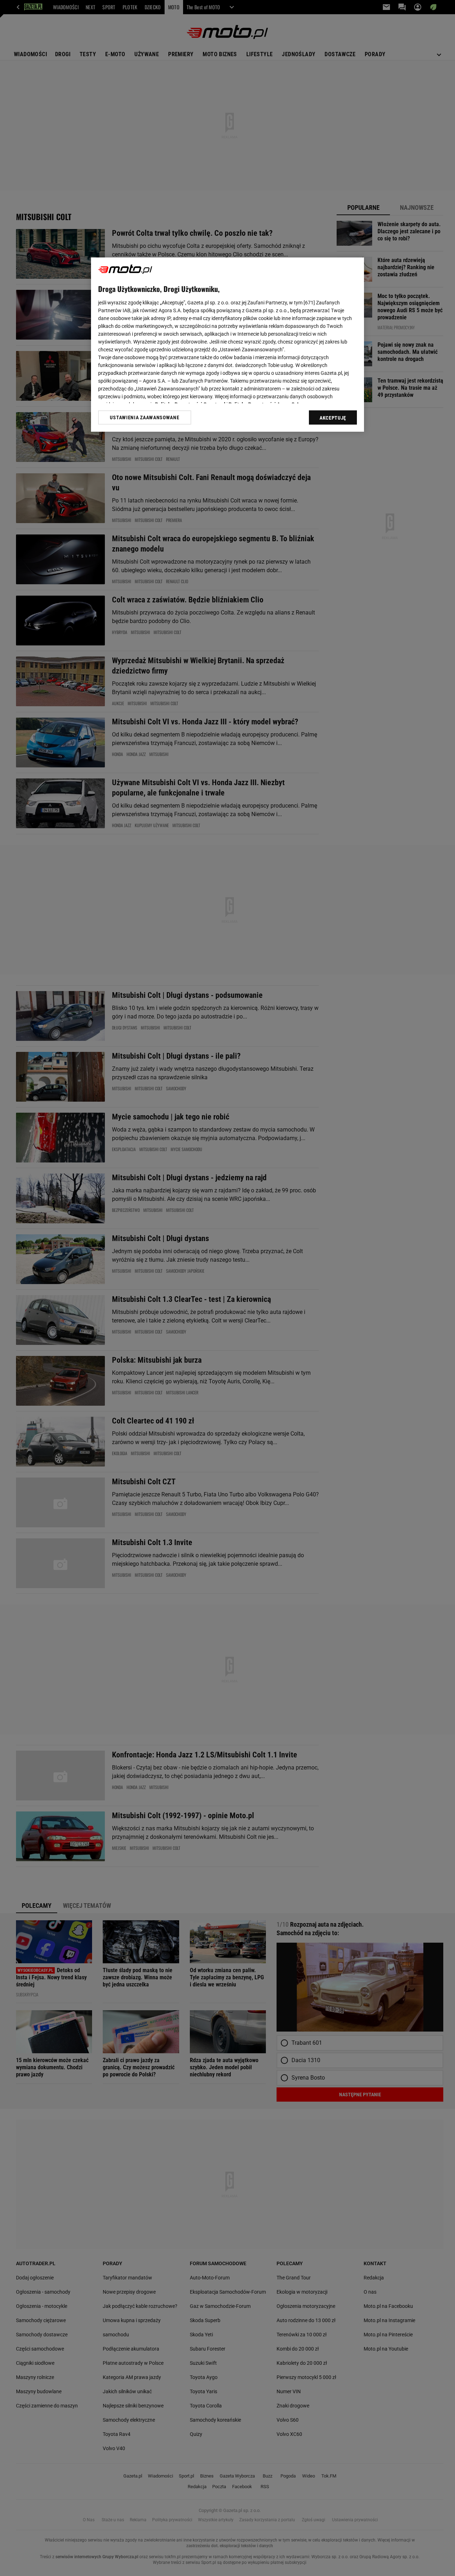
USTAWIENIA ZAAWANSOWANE (144, 417)
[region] (227, 345)
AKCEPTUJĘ (333, 418)
